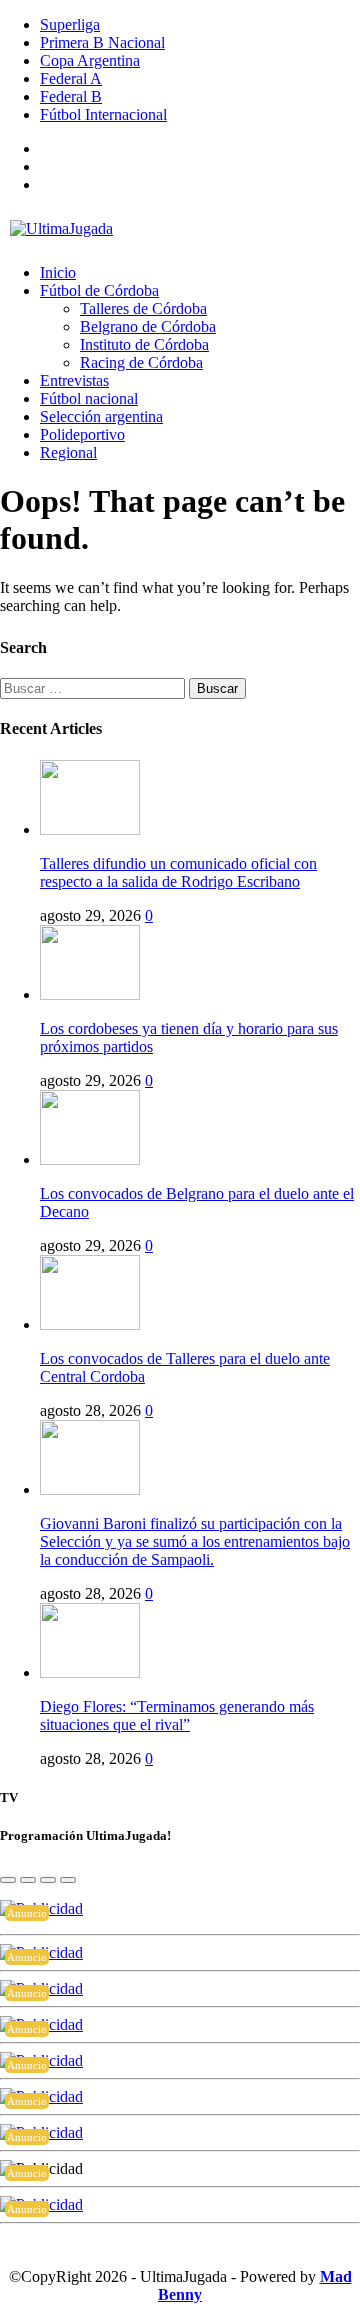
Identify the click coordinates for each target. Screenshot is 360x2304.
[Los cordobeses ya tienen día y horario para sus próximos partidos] (90, 994)
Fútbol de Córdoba (99, 290)
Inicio (58, 272)
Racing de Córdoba (141, 362)
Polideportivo (82, 434)
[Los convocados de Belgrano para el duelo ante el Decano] (90, 1159)
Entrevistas (74, 380)
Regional (68, 452)
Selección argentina (101, 416)
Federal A (71, 78)
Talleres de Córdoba (143, 308)
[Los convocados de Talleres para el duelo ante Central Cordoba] (90, 1324)
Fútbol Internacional (103, 114)
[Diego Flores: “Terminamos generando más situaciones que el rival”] (90, 1672)
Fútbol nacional (89, 398)
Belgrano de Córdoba (148, 326)
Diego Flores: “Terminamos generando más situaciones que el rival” (177, 1715)
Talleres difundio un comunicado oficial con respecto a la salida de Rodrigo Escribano (178, 872)
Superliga (70, 24)
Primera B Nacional (102, 42)
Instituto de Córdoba (144, 344)
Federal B (71, 96)
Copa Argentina (90, 60)
